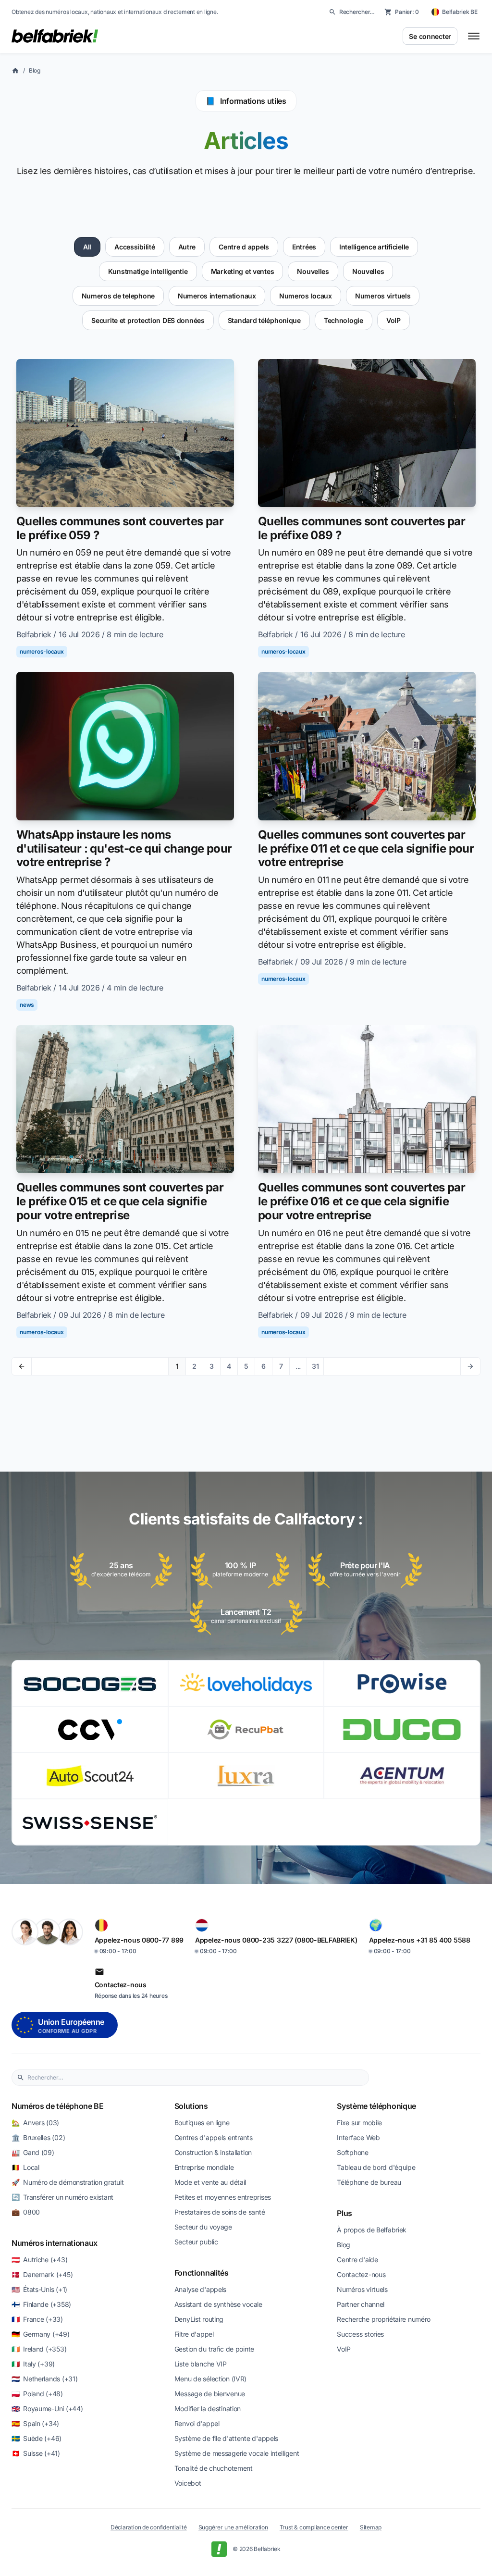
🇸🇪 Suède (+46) (37, 2438)
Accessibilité (135, 247)
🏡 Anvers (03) (35, 2123)
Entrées (304, 247)
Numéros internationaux (55, 2243)
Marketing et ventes (243, 271)
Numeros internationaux (217, 296)
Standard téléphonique (264, 320)
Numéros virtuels (362, 2289)
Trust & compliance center (314, 2527)
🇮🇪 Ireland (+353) (39, 2349)
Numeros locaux (306, 296)
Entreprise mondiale (204, 2167)
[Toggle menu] (474, 36)
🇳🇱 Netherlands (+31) (44, 2379)
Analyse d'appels (201, 2289)
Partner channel (361, 2304)
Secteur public (196, 2242)
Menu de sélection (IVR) (211, 2379)
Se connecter (430, 36)
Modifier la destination (208, 2409)
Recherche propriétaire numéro (384, 2319)
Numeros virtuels (383, 296)
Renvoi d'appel (197, 2423)
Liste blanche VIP (201, 2364)
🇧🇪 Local (25, 2167)
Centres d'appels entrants (214, 2137)
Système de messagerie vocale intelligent (237, 2453)
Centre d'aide (357, 2260)
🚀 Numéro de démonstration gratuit (68, 2182)
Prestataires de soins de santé (220, 2212)
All (87, 247)
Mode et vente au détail (210, 2182)
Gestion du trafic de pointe (214, 2349)
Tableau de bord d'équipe (376, 2167)
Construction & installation (213, 2152)
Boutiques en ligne (202, 2123)
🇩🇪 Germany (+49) (41, 2334)
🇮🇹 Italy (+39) (33, 2364)
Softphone (352, 2152)
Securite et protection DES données (148, 320)
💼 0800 (26, 2212)
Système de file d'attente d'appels (226, 2438)
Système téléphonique (376, 2106)
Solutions (191, 2106)
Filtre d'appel (194, 2334)
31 (315, 1366)
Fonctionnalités (202, 2273)
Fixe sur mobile (359, 2123)
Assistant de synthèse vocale (218, 2304)
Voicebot (188, 2483)
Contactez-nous (361, 2274)
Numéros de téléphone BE (58, 2106)
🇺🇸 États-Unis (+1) (39, 2289)
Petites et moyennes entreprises (223, 2197)
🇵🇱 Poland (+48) (37, 2394)
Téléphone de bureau (369, 2182)
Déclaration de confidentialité (149, 2527)
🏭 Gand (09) (33, 2152)
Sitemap (371, 2527)
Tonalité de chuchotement (214, 2468)
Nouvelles (313, 271)
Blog (35, 70)
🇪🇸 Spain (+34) (35, 2423)
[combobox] (196, 2078)
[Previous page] (22, 1366)
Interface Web (358, 2137)
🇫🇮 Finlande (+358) (41, 2304)
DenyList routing (199, 2319)
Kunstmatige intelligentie (148, 271)
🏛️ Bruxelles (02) (38, 2137)
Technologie (344, 320)
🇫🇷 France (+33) (37, 2319)
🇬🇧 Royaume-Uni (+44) (47, 2409)
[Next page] (470, 1366)
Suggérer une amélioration (233, 2527)
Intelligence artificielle (374, 247)
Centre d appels (244, 247)
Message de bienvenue (210, 2394)
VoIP (394, 320)
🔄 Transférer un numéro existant (62, 2197)
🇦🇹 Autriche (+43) (39, 2260)
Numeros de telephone (118, 296)
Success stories (360, 2334)
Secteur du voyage (203, 2227)
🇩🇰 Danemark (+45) (42, 2274)
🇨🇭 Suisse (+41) (36, 2453)
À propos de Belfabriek (372, 2230)
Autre (187, 247)
